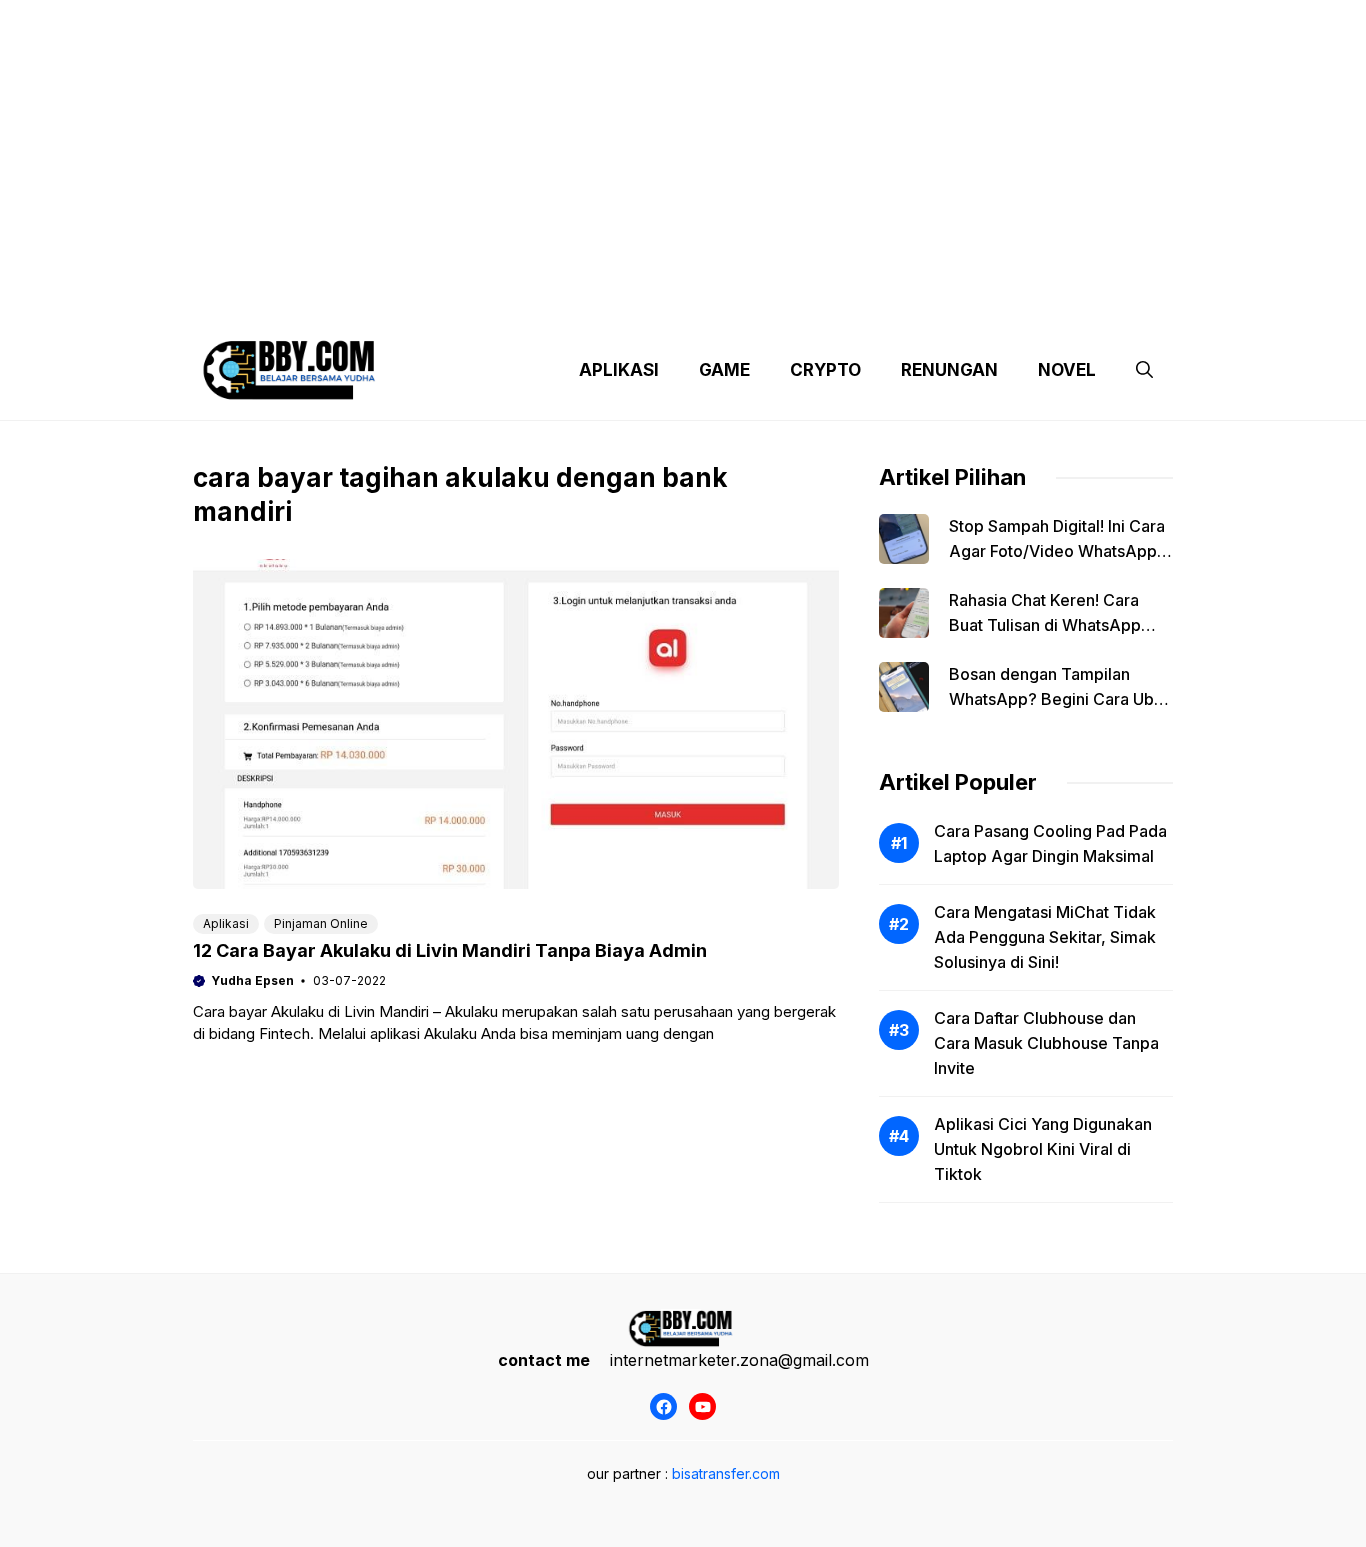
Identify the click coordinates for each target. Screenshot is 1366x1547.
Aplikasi (226, 923)
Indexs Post (775, 300)
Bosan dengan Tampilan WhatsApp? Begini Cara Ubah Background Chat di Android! (1060, 699)
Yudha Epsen (252, 980)
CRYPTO (825, 370)
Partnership (1097, 300)
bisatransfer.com (726, 1473)
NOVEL (1067, 370)
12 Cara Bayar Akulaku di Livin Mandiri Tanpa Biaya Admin (450, 950)
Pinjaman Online (321, 923)
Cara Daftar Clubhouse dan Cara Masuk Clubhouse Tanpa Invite (1046, 1043)
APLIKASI (619, 370)
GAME (724, 370)
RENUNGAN (949, 370)
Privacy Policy (375, 300)
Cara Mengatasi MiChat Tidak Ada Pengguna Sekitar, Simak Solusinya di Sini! (1045, 937)
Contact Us (986, 300)
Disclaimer (666, 300)
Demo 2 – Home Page (526, 300)
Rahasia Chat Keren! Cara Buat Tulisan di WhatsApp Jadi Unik (1045, 625)
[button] (1144, 370)
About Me (881, 300)
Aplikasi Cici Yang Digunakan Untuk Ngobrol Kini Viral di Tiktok (1043, 1149)
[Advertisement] (683, 140)
